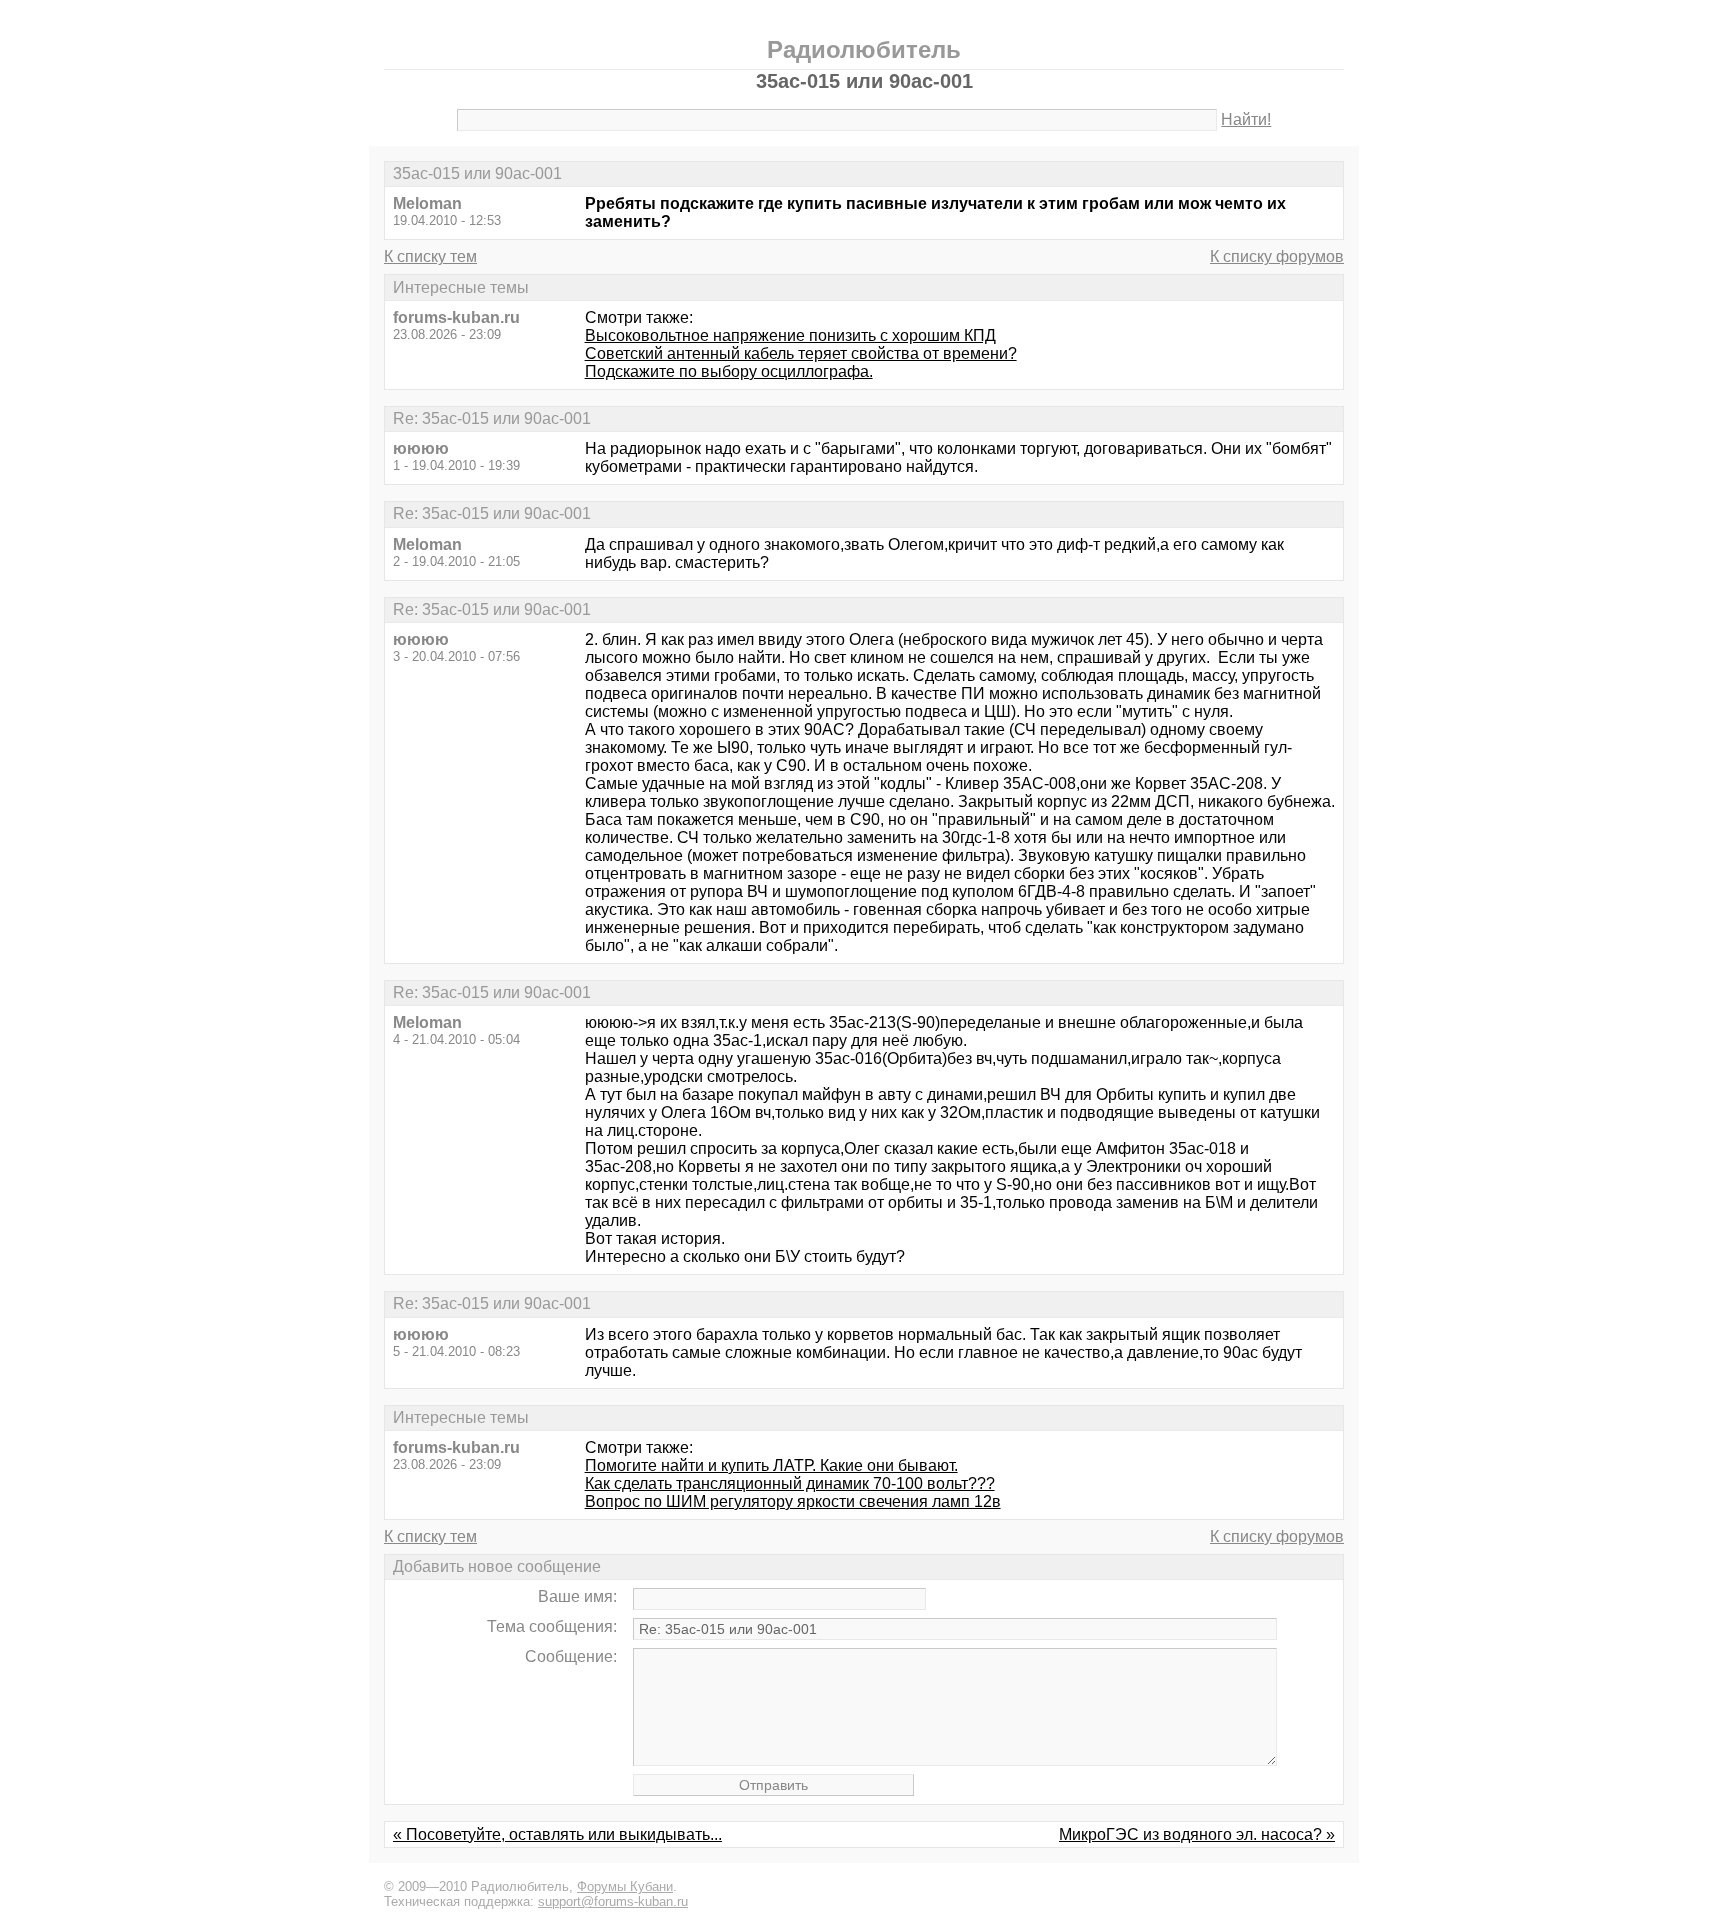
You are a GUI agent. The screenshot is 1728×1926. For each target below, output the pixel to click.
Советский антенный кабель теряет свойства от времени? (801, 353)
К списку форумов (1277, 256)
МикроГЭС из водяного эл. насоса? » (1197, 1834)
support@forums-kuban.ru (613, 1901)
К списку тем (430, 256)
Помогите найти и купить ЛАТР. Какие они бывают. (771, 1465)
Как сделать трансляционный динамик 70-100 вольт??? (790, 1483)
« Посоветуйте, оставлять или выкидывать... (557, 1834)
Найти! (1246, 119)
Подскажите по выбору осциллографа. (729, 371)
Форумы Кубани (625, 1886)
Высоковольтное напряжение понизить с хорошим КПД (790, 335)
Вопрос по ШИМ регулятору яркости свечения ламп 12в (793, 1501)
